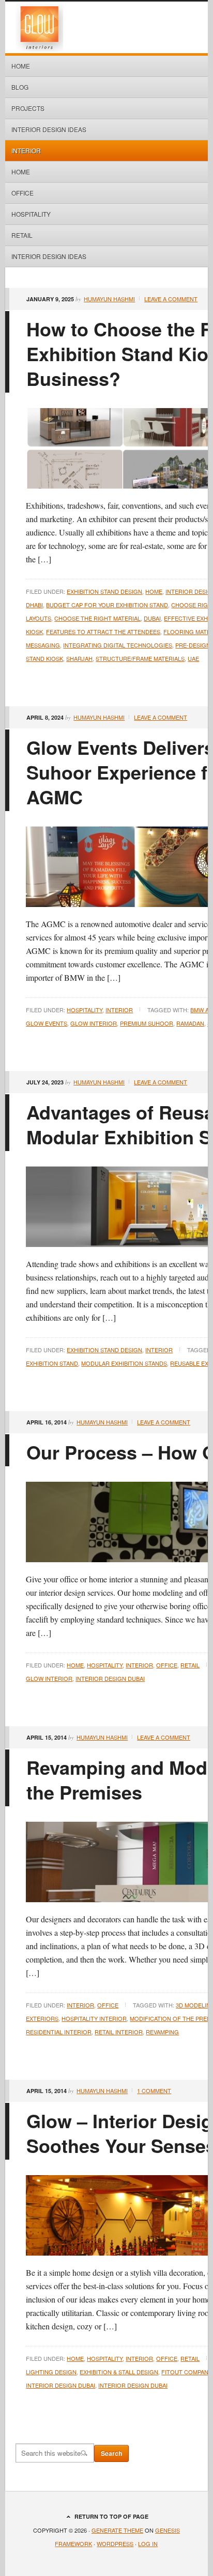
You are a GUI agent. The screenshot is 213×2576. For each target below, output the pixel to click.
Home (21, 66)
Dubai (152, 618)
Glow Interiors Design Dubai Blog (106, 27)
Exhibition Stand (52, 1363)
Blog (20, 87)
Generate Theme (117, 2530)
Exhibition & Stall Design (119, 2372)
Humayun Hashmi (109, 299)
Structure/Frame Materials (140, 658)
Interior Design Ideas (49, 129)
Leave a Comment (171, 299)
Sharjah (79, 658)
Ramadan (190, 1023)
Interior (26, 150)
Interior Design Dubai (110, 1678)
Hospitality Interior (94, 2018)
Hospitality (31, 214)
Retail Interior (119, 2032)
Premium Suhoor (147, 1023)
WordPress (115, 2543)
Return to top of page (111, 2516)
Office (22, 193)
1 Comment (154, 2091)
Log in (148, 2543)
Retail (22, 235)
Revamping (162, 2032)
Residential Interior (59, 2032)
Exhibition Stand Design (104, 591)
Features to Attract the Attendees (103, 631)
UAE (193, 658)
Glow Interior (94, 1023)
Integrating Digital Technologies (118, 645)
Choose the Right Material (97, 618)
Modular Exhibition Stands (124, 1363)
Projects (28, 108)
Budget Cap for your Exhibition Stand (107, 605)
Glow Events (47, 1023)
